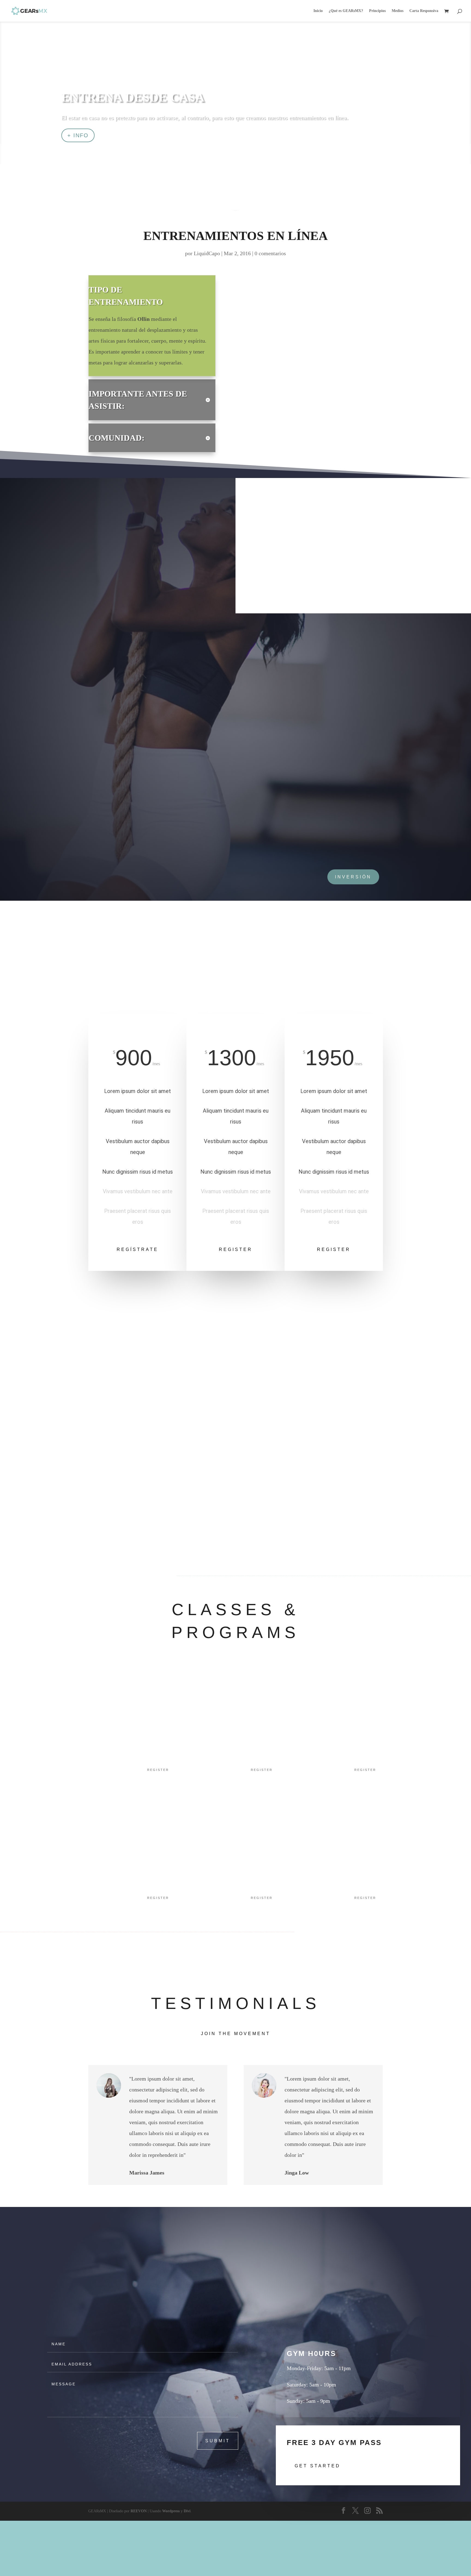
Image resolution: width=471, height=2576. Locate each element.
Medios (398, 11)
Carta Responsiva (424, 11)
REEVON (139, 2511)
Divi (187, 2511)
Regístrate (138, 1249)
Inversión (353, 877)
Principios (377, 11)
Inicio (318, 11)
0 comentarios (270, 253)
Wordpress (171, 2511)
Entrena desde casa (133, 97)
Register (236, 1249)
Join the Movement (236, 2034)
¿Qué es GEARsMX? (346, 11)
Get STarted (318, 2466)
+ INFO (78, 135)
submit (218, 2441)
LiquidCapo (207, 253)
